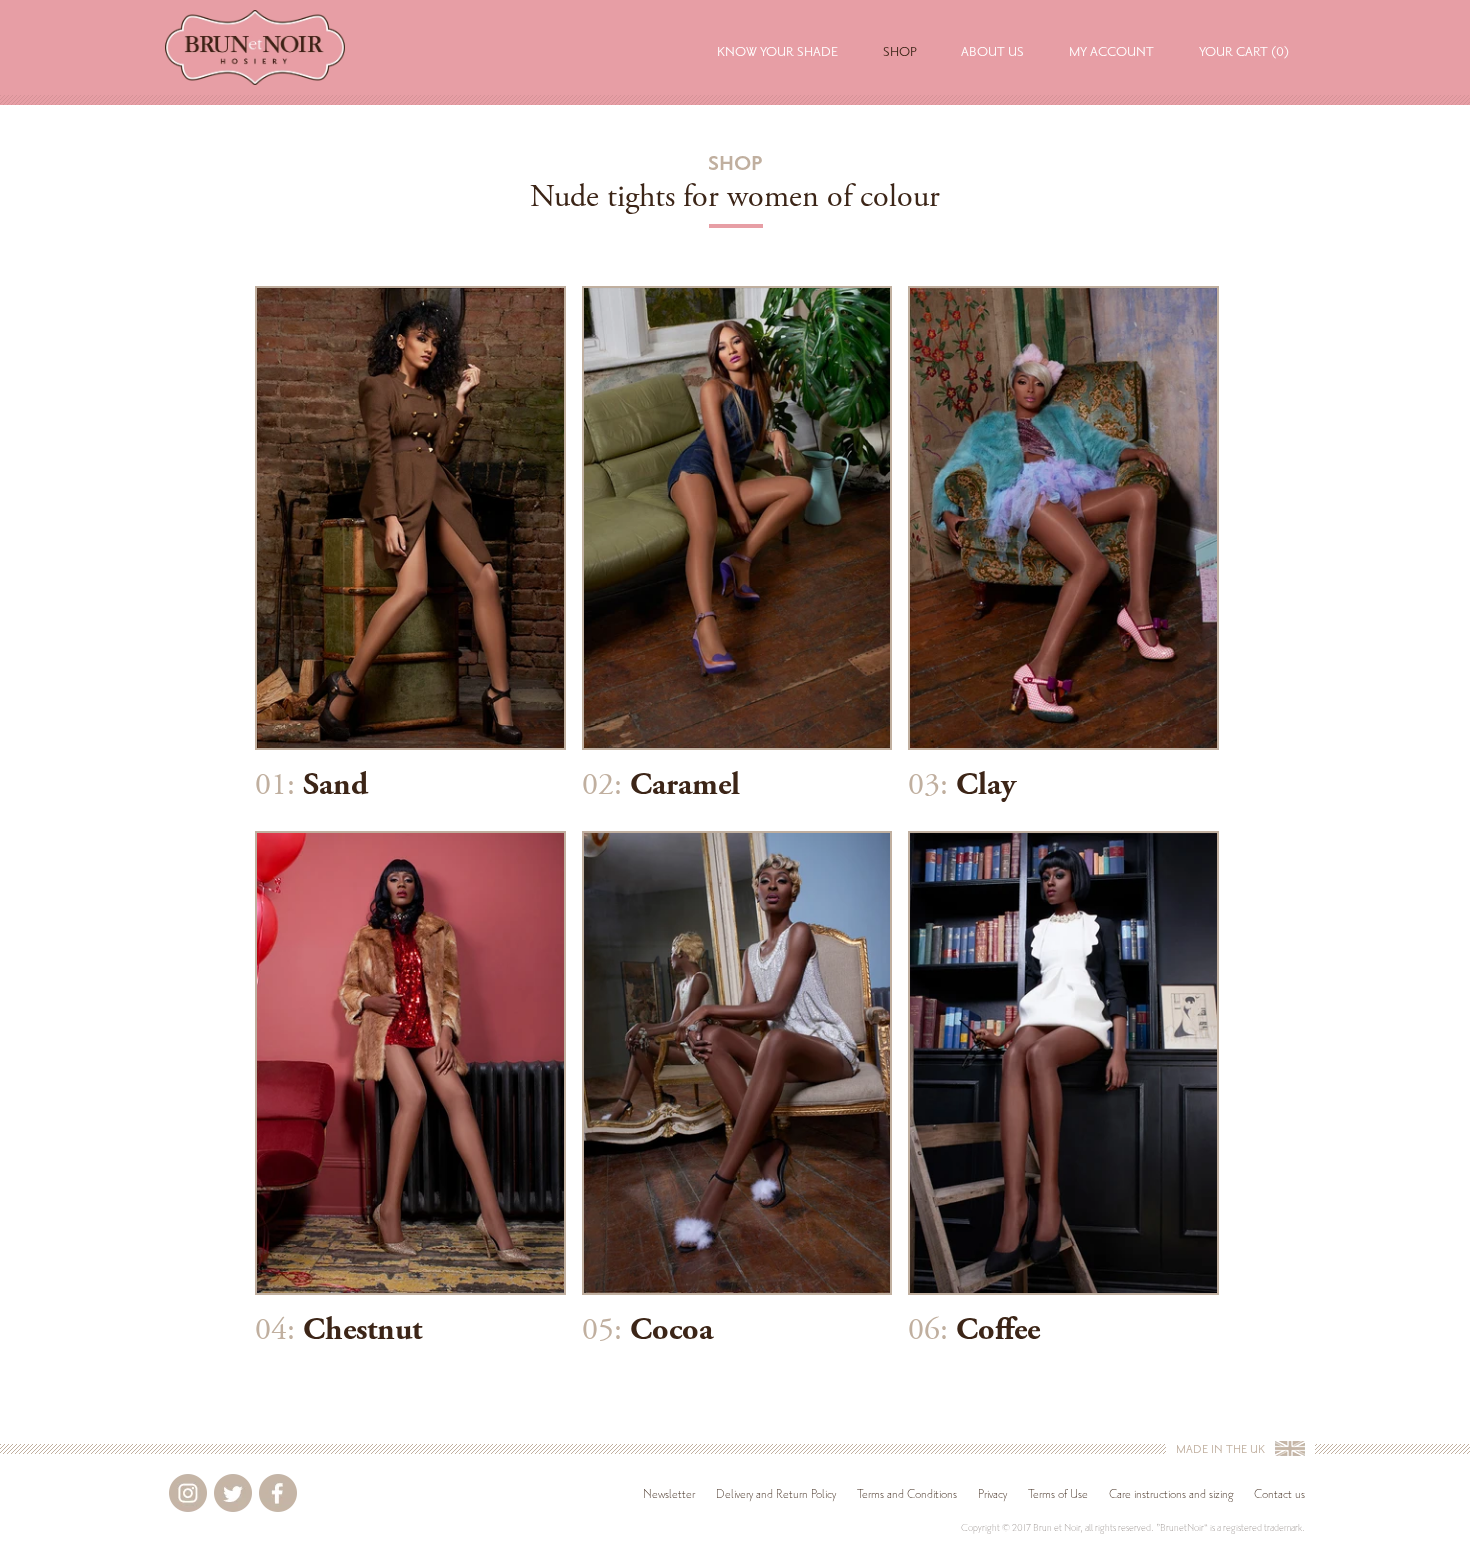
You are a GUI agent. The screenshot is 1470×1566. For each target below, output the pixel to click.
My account (1111, 52)
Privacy (992, 1494)
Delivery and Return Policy (776, 1494)
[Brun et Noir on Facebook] (278, 1493)
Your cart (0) (1244, 52)
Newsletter (669, 1494)
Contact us (1279, 1494)
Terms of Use (1058, 1494)
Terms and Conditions (907, 1494)
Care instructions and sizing (1171, 1494)
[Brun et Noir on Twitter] (233, 1493)
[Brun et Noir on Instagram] (188, 1493)
